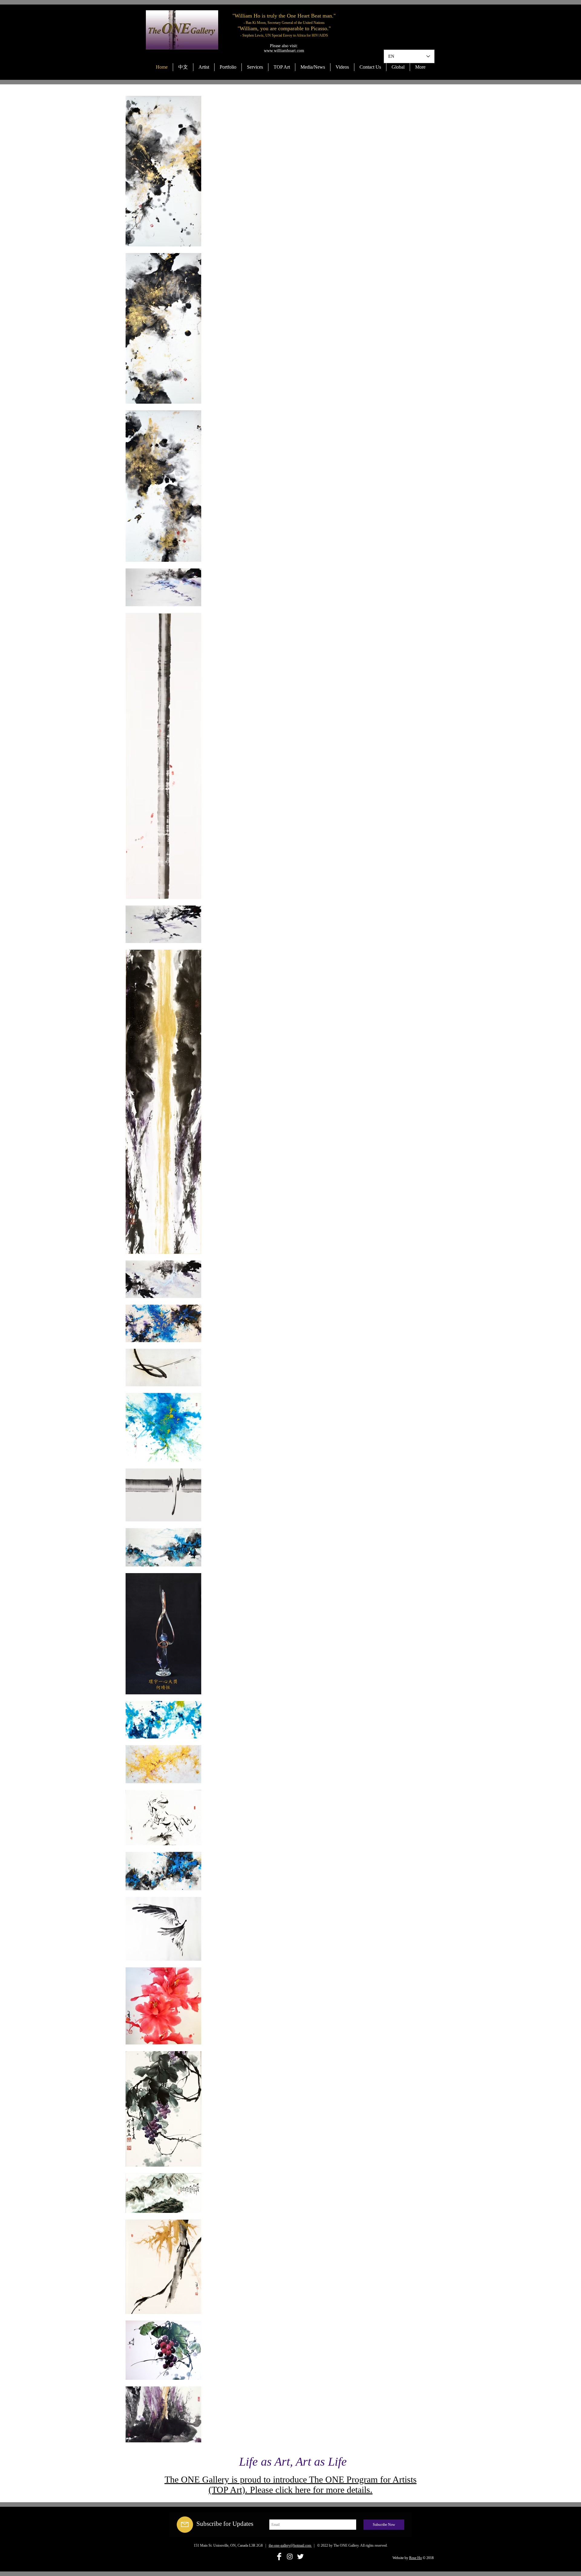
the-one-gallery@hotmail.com (290, 2545)
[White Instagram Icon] (290, 2556)
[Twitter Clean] (300, 2556)
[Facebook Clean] (279, 2556)
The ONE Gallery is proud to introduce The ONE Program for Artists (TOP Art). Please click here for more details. (291, 2485)
